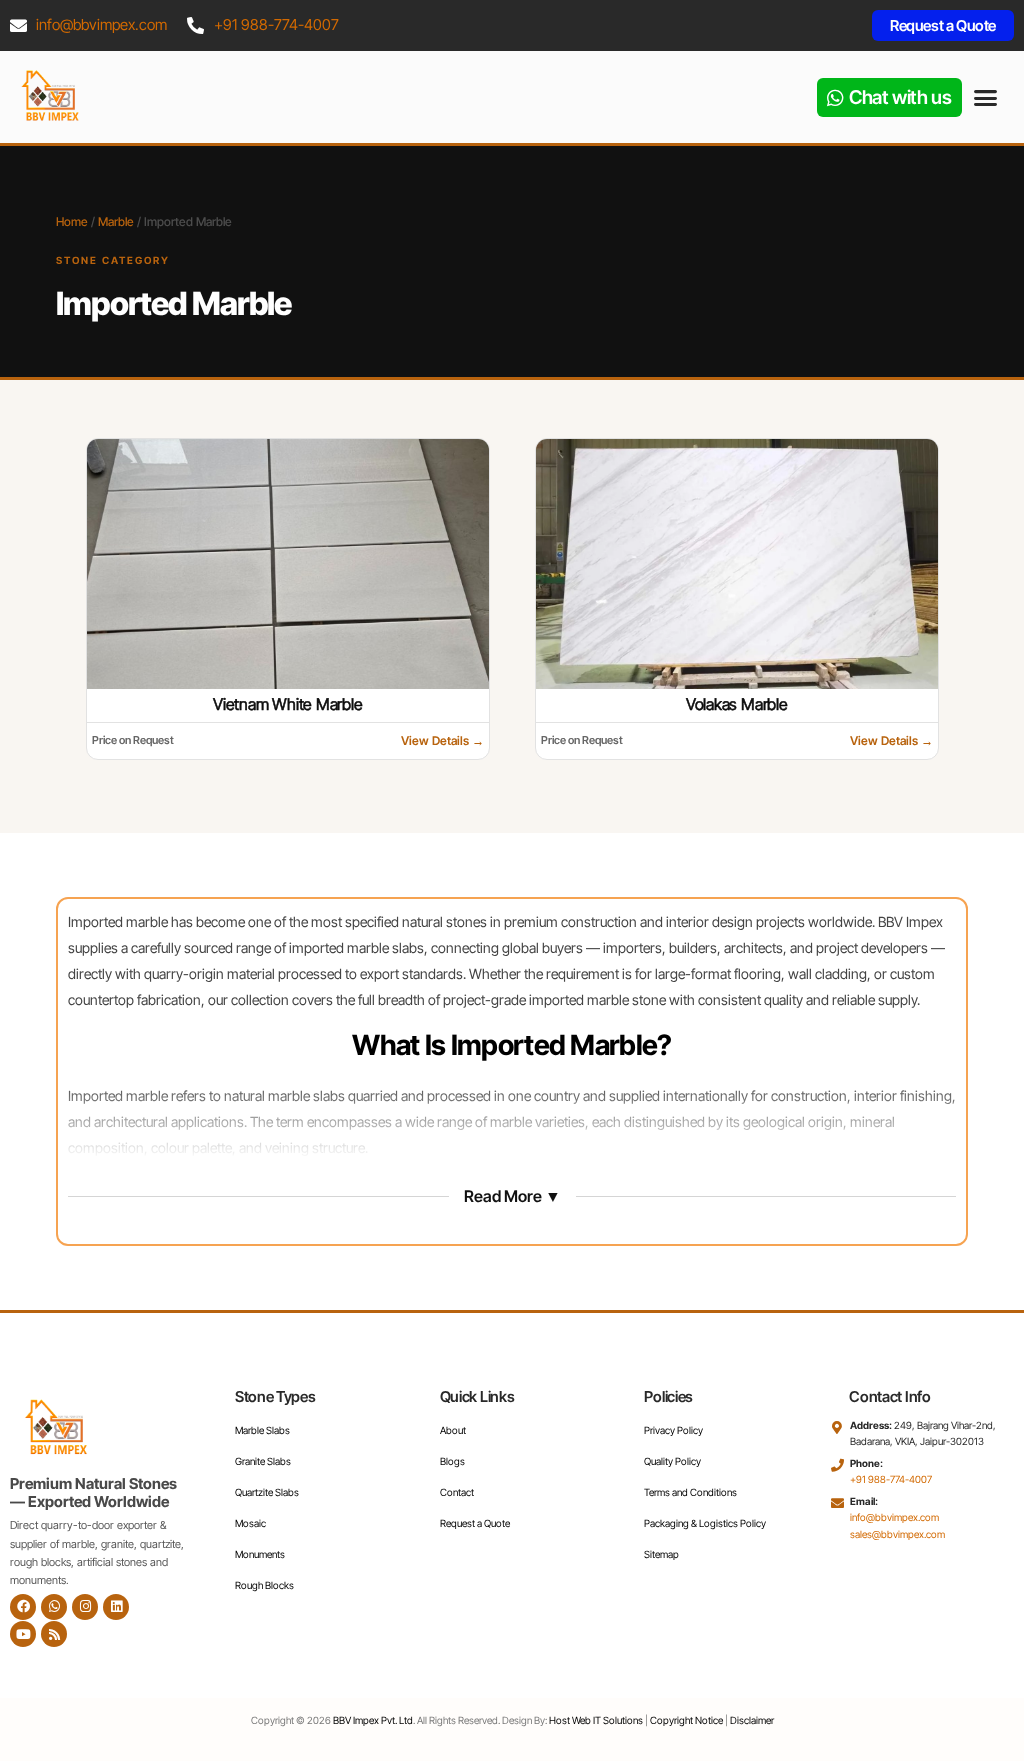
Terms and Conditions (690, 1492)
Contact (457, 1492)
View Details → (442, 739)
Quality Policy (672, 1461)
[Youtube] (23, 1634)
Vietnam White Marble (287, 704)
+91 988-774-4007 (276, 24)
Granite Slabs (263, 1461)
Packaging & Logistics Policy (705, 1523)
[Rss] (54, 1634)
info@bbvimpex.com (101, 24)
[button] (986, 97)
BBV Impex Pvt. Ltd (373, 1720)
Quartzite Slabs (267, 1492)
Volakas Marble (736, 704)
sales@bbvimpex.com (897, 1534)
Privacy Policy (673, 1430)
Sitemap (661, 1554)
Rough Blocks (264, 1585)
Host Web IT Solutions (596, 1720)
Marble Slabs (262, 1430)
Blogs (452, 1461)
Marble (116, 221)
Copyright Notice (686, 1720)
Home (72, 221)
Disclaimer (752, 1720)
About (453, 1430)
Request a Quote (475, 1523)
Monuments (260, 1554)
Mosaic (250, 1523)
